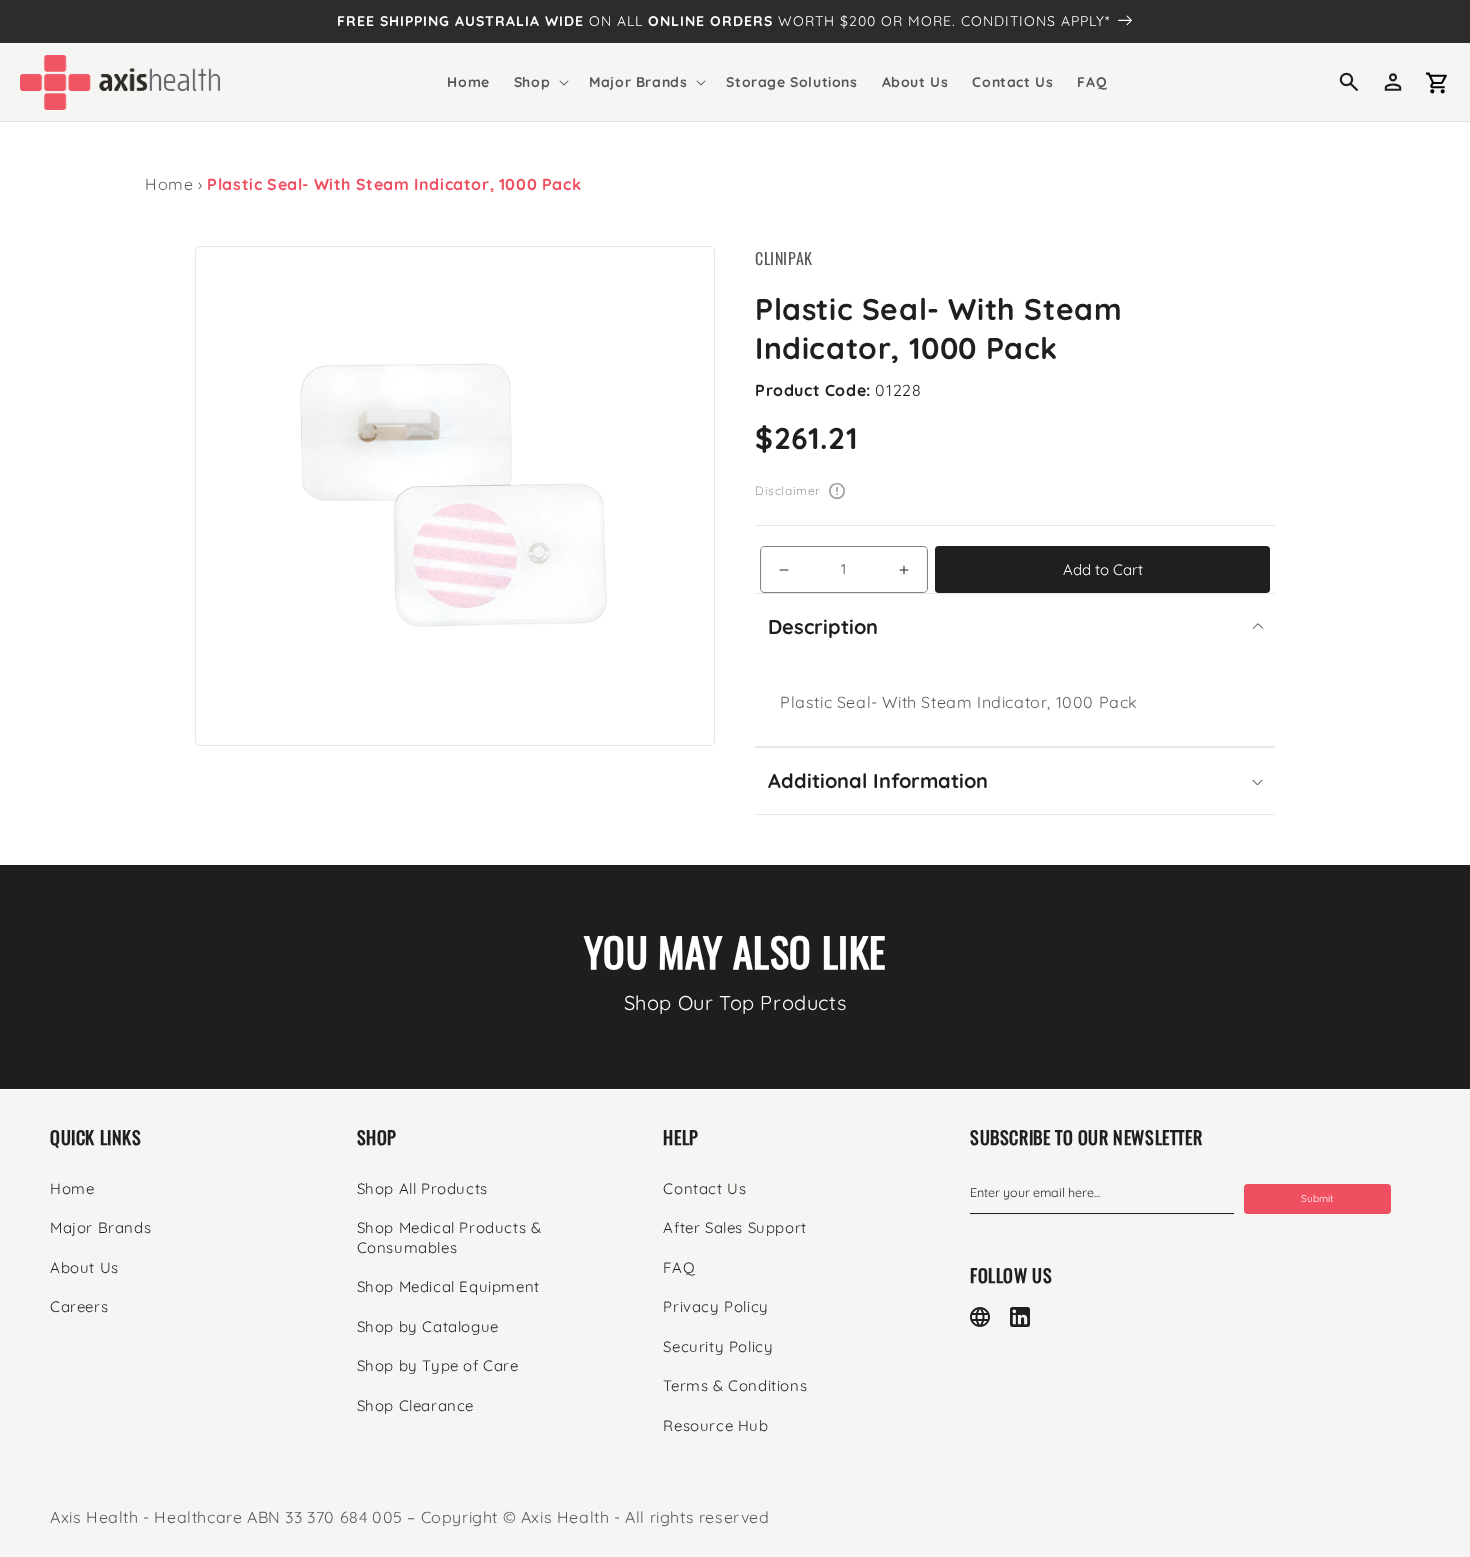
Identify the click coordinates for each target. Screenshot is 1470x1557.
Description (823, 626)
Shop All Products (422, 1188)
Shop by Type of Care (438, 1365)
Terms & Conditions (735, 1385)
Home (169, 184)
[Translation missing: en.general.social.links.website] (980, 1317)
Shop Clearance (415, 1405)
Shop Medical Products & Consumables (449, 1237)
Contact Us (704, 1188)
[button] (539, 82)
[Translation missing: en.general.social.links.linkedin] (1020, 1317)
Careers (79, 1306)
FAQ (679, 1267)
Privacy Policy (715, 1306)
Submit (1317, 1198)
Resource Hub (715, 1425)
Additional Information (878, 780)
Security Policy (718, 1346)
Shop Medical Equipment (448, 1286)
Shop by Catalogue (428, 1326)
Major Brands (100, 1227)
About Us (84, 1267)
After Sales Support (734, 1227)
